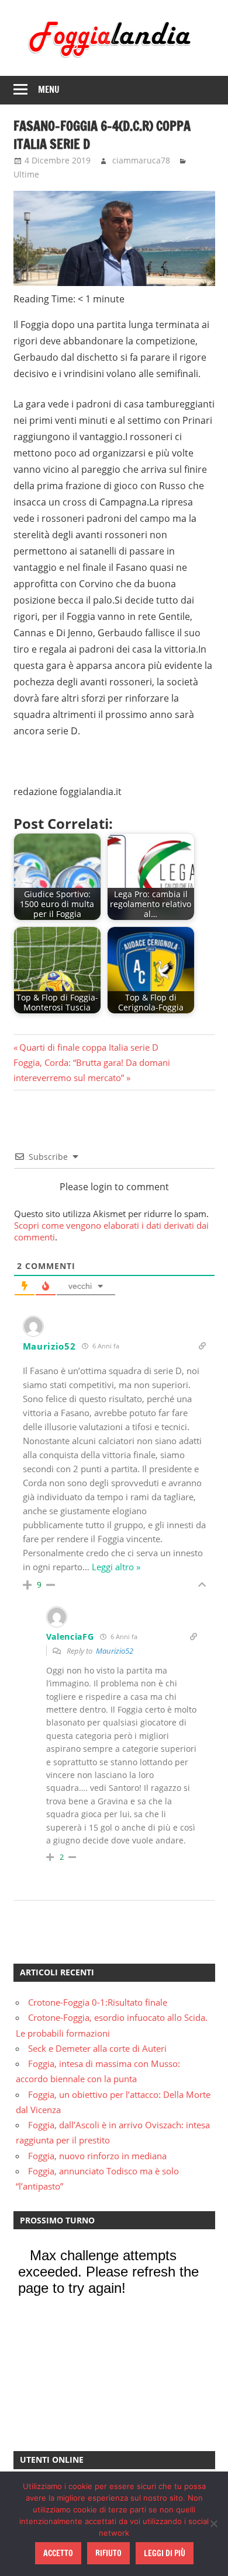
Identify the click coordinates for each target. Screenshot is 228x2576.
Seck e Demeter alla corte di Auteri (97, 2048)
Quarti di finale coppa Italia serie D (89, 1047)
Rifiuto (108, 2553)
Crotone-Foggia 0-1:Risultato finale (98, 2002)
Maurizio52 (115, 1651)
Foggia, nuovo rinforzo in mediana (97, 2156)
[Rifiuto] (213, 2523)
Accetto (58, 2553)
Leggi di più (165, 2553)
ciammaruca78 (141, 160)
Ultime (26, 174)
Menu (49, 90)
